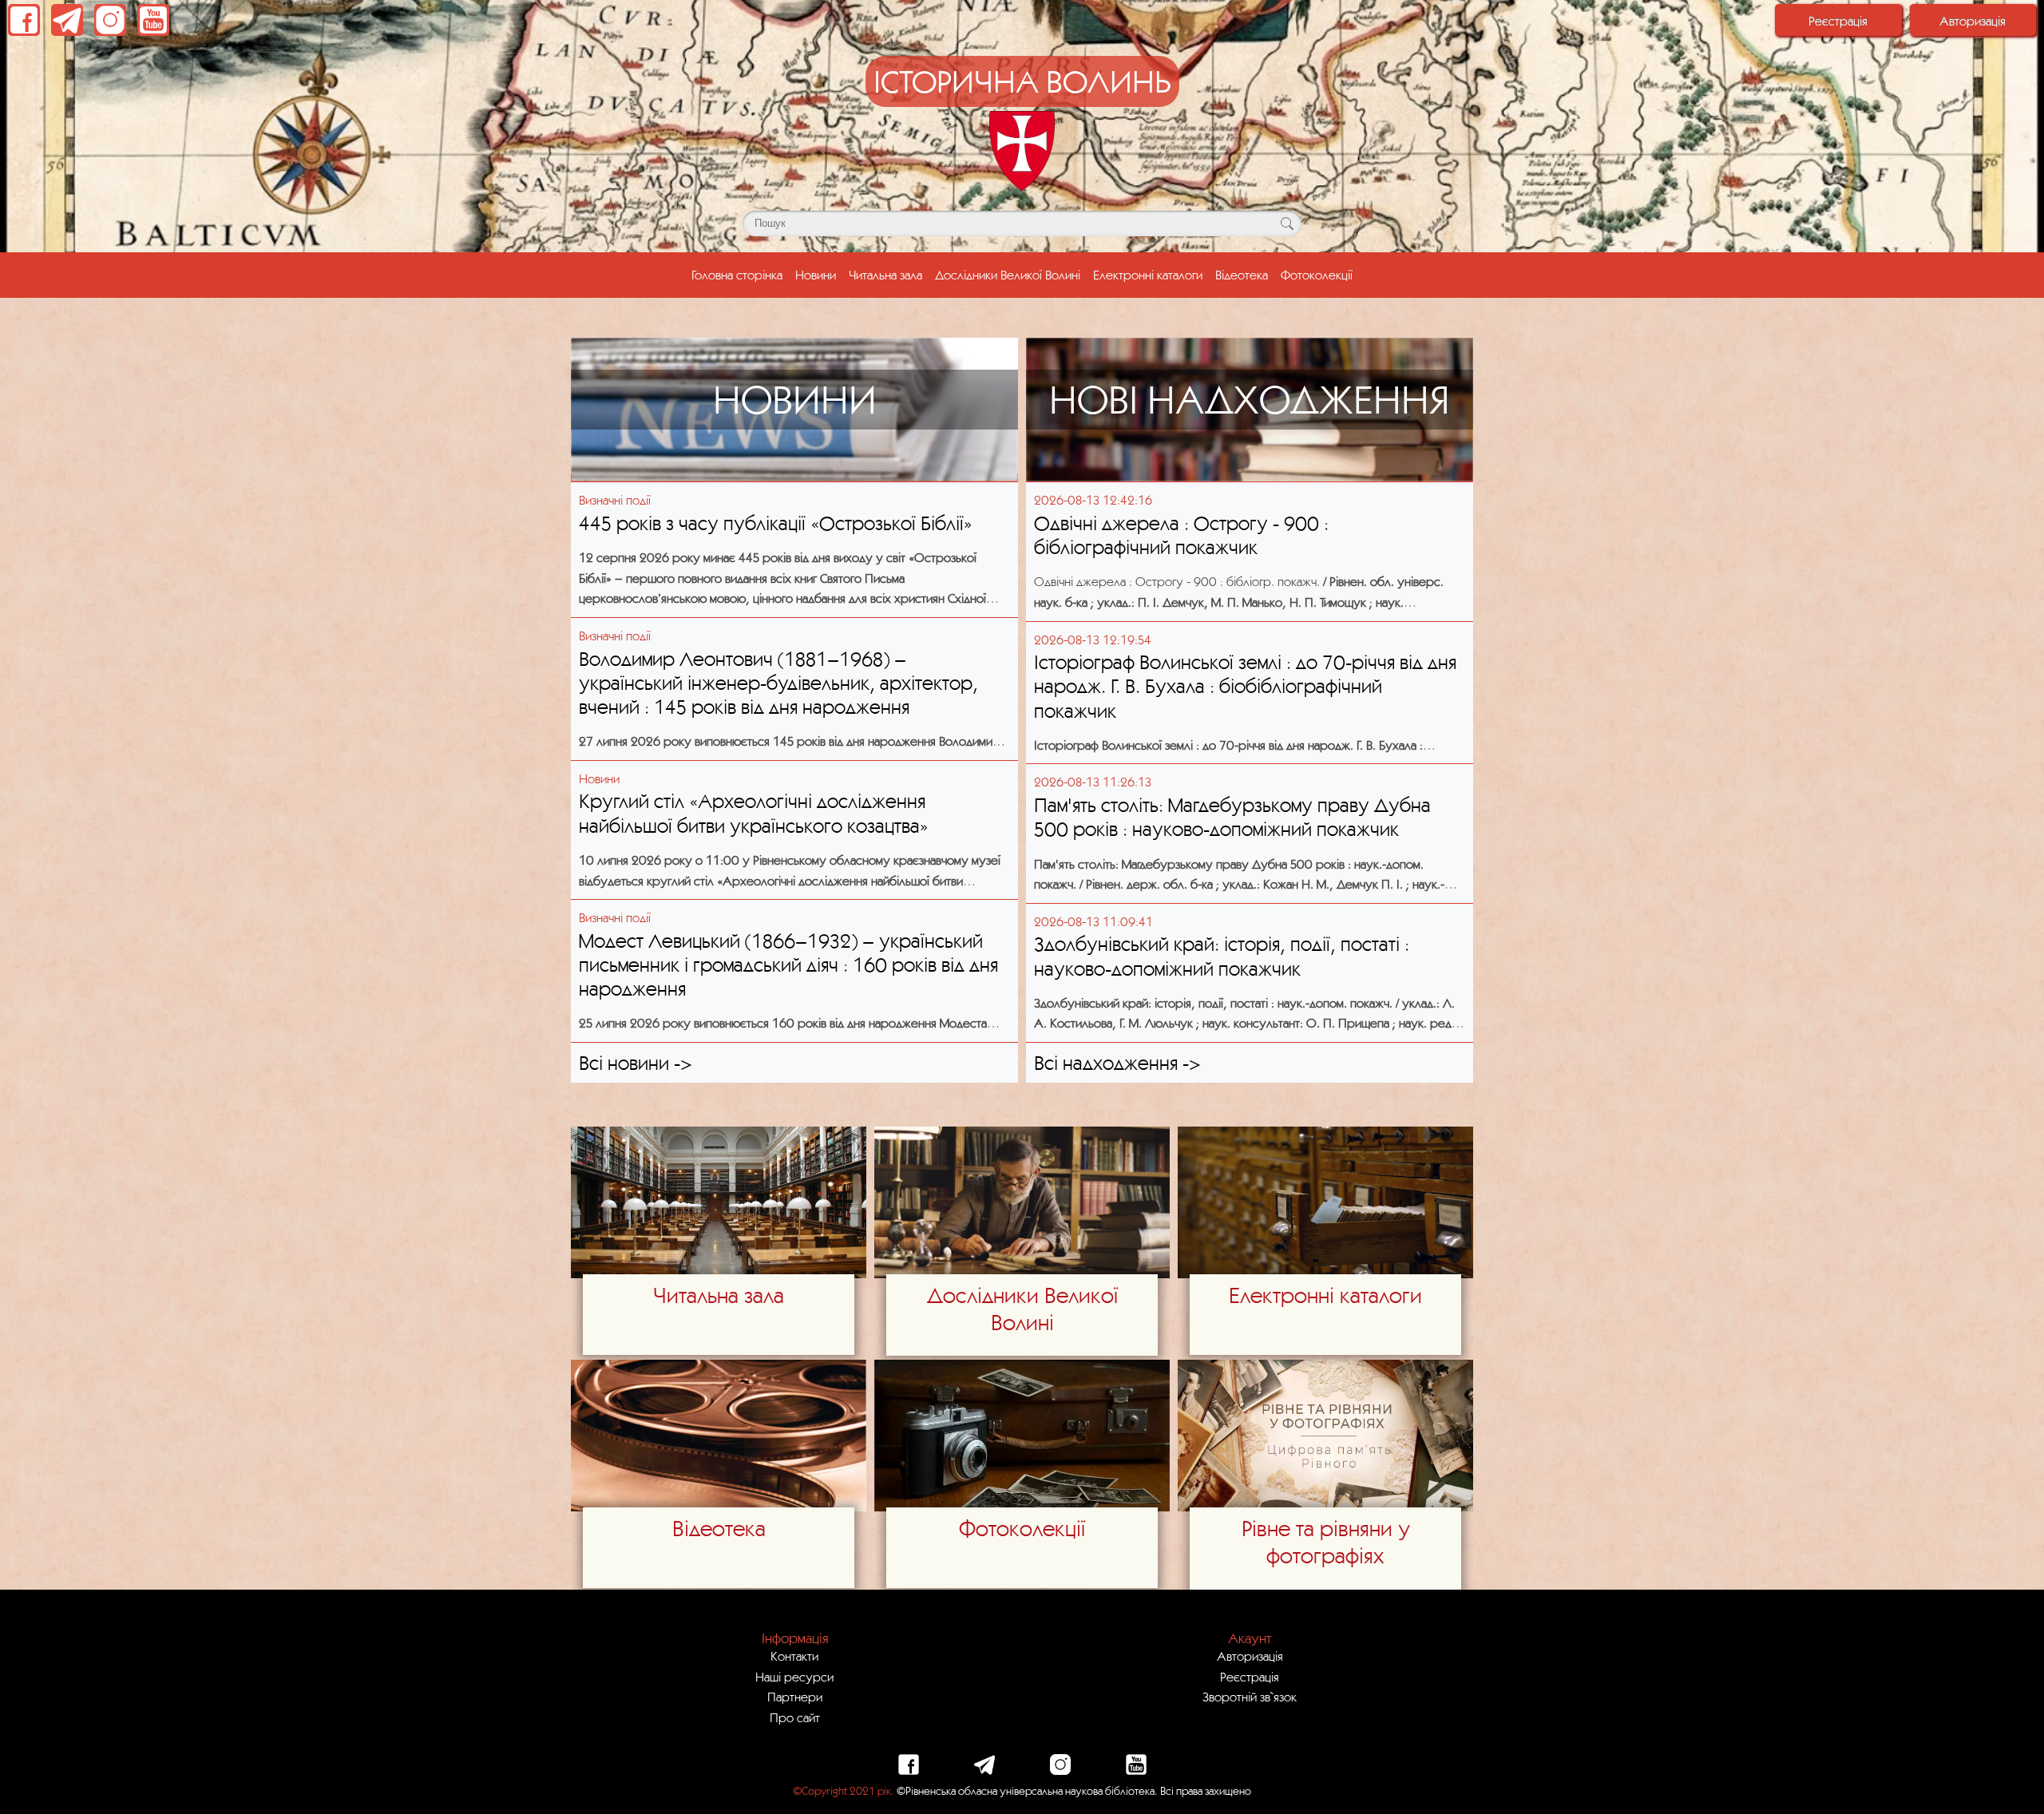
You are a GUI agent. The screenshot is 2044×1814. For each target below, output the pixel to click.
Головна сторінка (740, 274)
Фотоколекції (1317, 275)
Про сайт (795, 1717)
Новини (816, 275)
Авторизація (1973, 21)
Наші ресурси (794, 1677)
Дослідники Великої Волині (1008, 275)
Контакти (794, 1656)
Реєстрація (1838, 21)
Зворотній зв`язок (1250, 1697)
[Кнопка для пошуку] (1287, 224)
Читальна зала (885, 275)
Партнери (795, 1697)
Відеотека (1242, 275)
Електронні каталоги (1148, 275)
